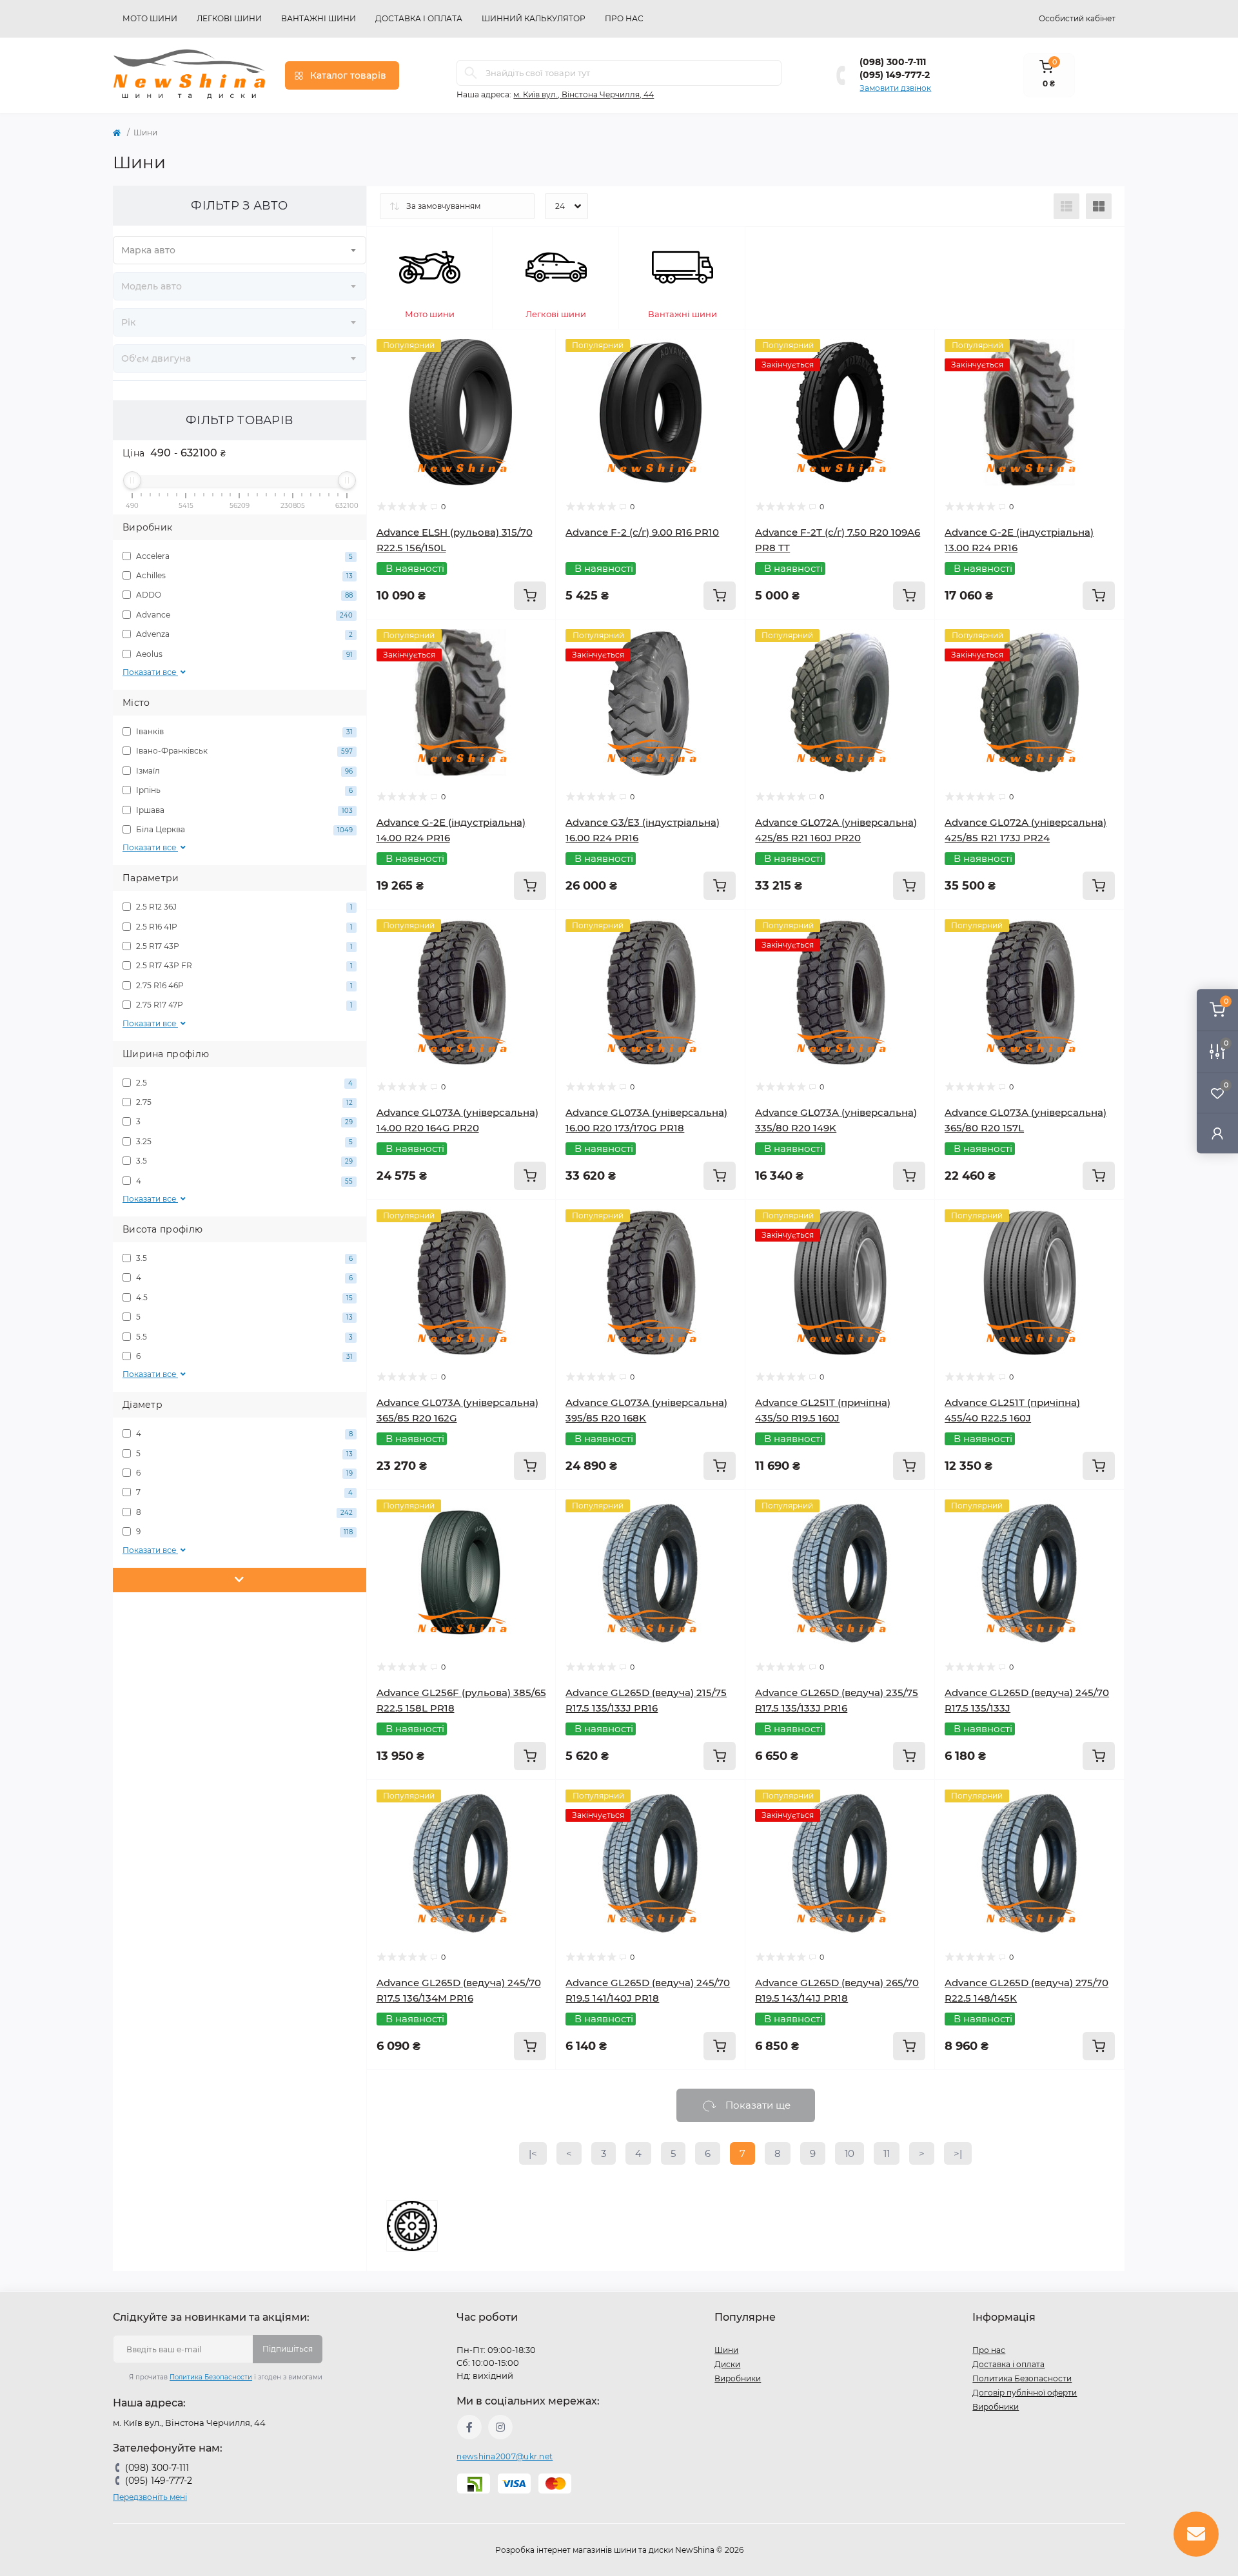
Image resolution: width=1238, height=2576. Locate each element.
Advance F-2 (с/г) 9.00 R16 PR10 (642, 532)
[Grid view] (1099, 206)
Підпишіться (288, 2349)
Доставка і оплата (419, 18)
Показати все (150, 672)
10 (850, 2153)
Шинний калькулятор (534, 18)
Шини (726, 2350)
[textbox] (240, 250)
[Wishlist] (536, 373)
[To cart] (530, 596)
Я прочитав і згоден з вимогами (226, 2377)
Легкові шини (229, 18)
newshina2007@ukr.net (505, 2456)
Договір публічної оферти (1025, 2393)
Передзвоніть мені (150, 2497)
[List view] (1066, 206)
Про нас (624, 18)
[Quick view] (536, 349)
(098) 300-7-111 (893, 62)
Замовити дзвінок (895, 88)
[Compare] (536, 398)
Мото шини (150, 18)
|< (533, 2153)
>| (958, 2153)
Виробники (738, 2378)
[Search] (471, 73)
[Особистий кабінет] (1217, 1133)
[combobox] (240, 250)
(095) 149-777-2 (895, 75)
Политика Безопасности (211, 2377)
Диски (727, 2364)
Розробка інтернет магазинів (554, 2550)
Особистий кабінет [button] (1077, 18)
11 (887, 2153)
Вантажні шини (319, 18)
